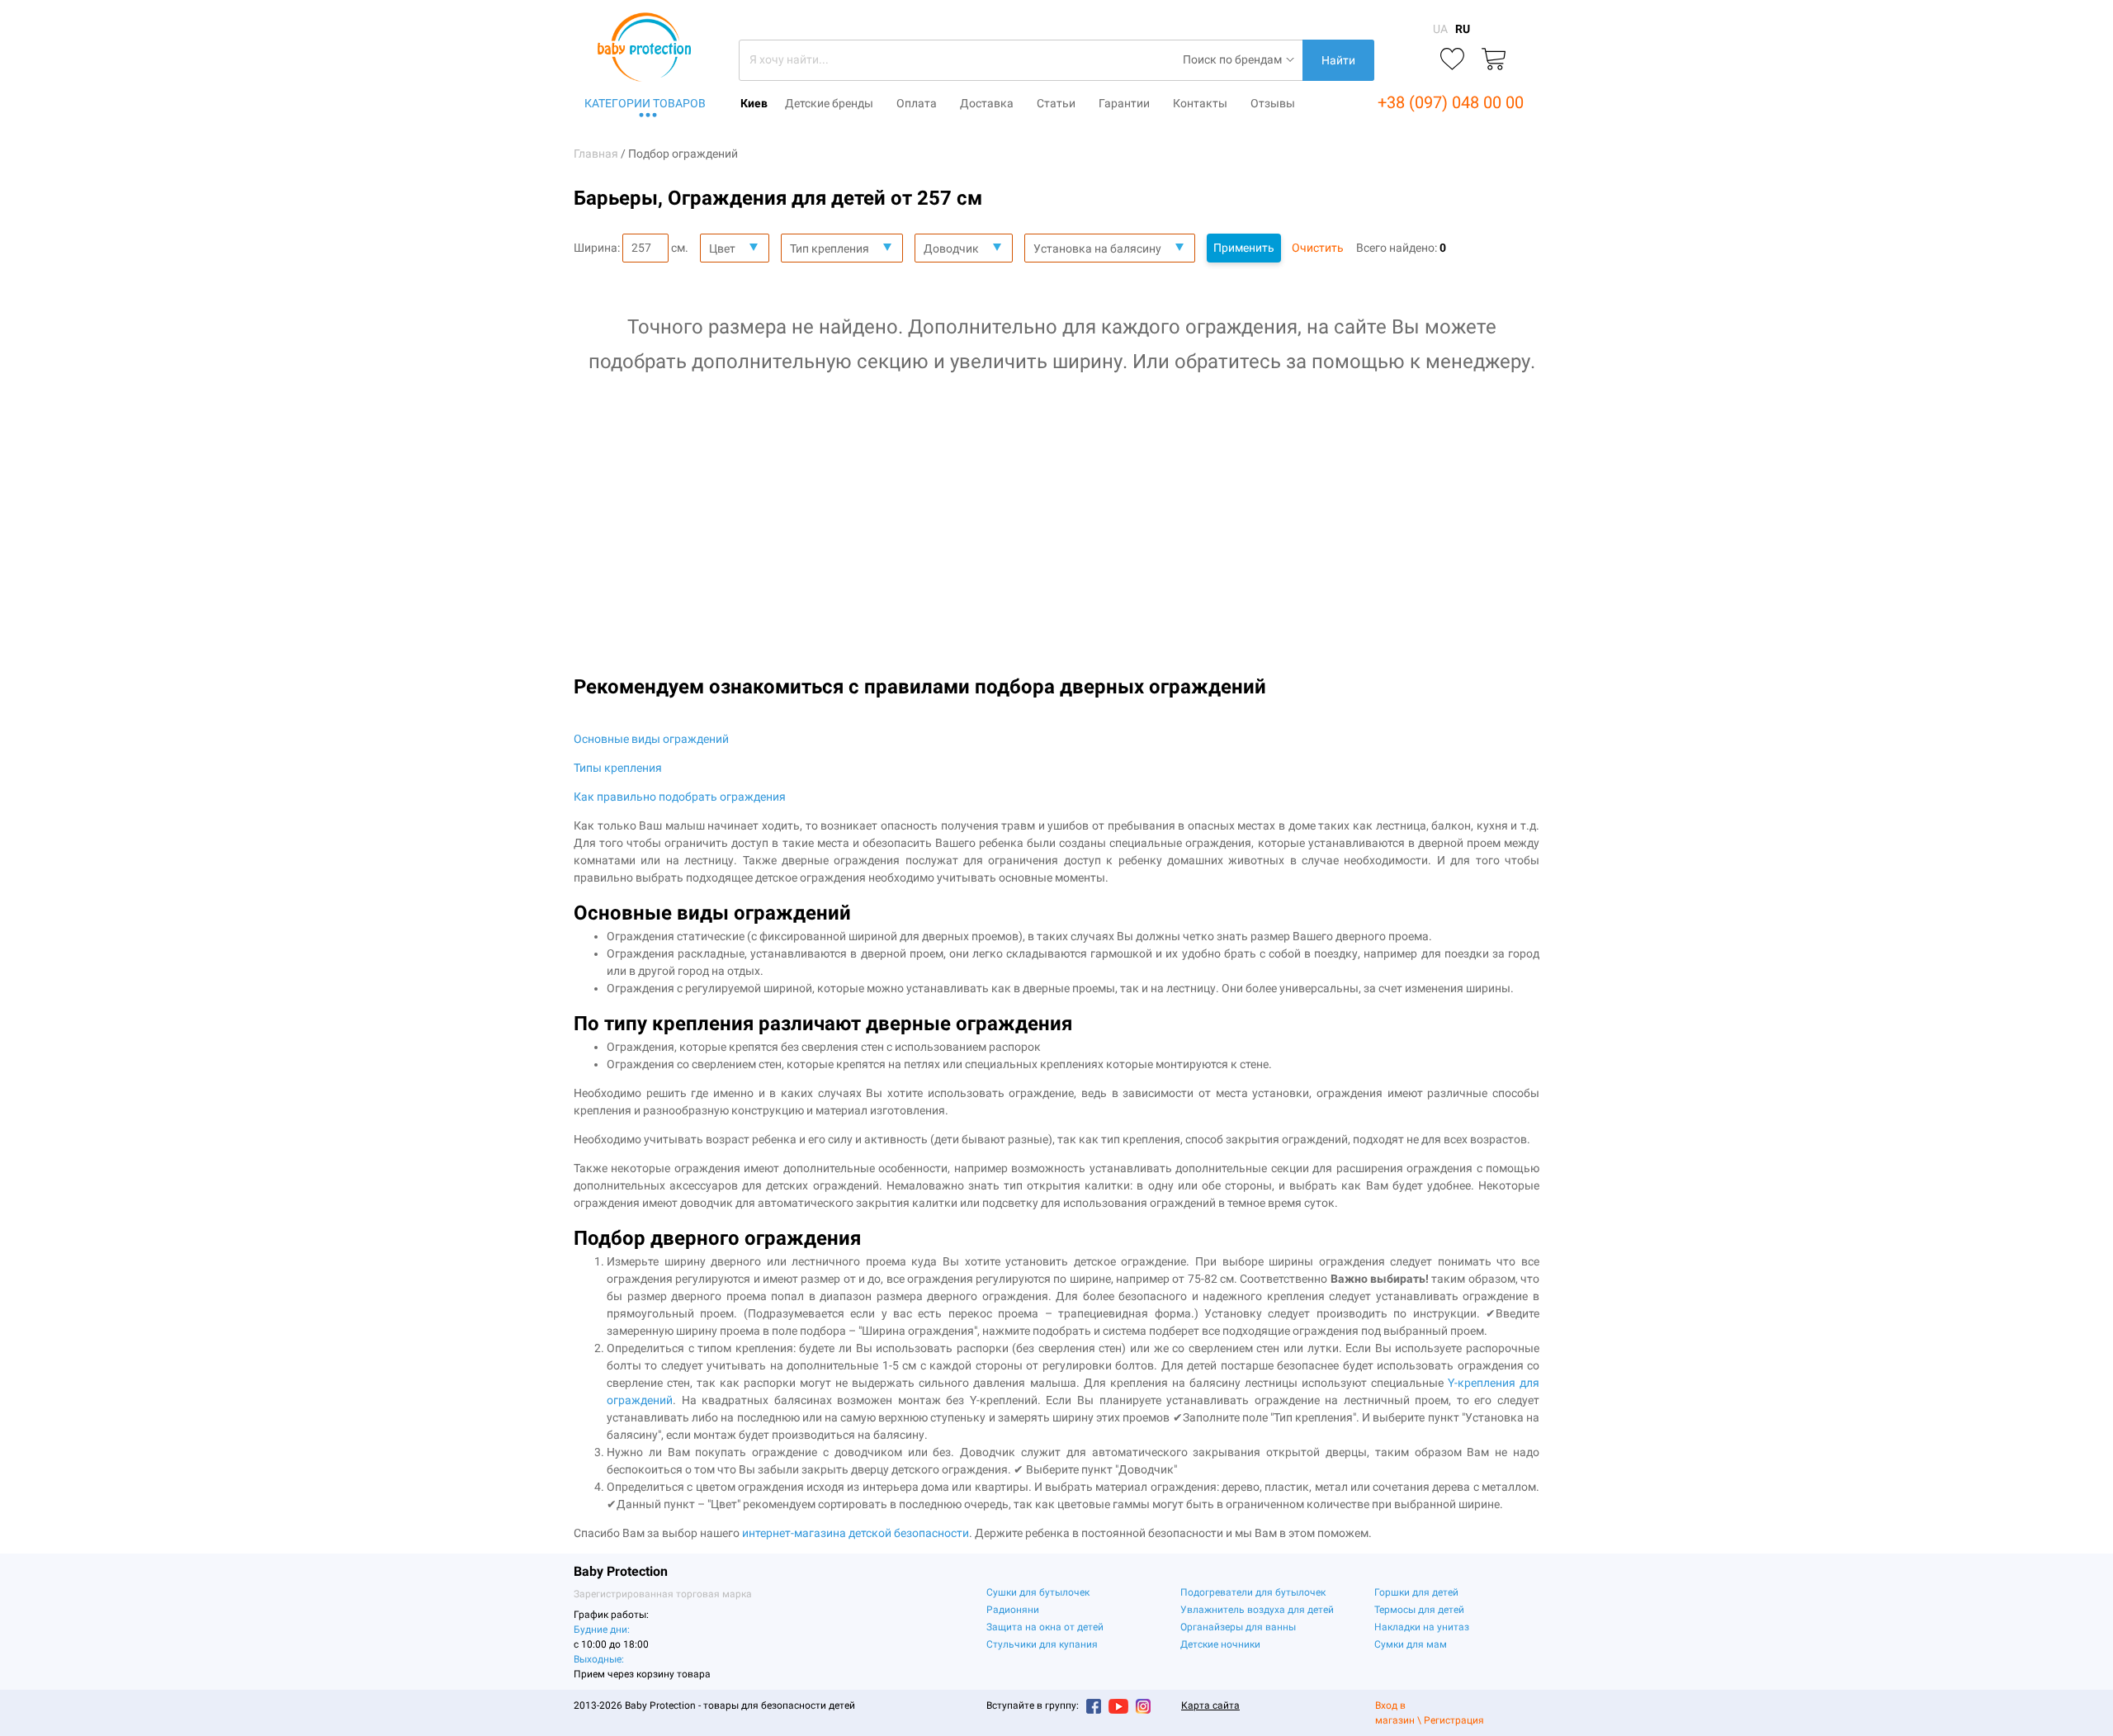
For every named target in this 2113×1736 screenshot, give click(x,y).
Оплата (917, 103)
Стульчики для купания (1042, 1644)
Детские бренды (829, 103)
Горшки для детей (1416, 1592)
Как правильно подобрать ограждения (680, 797)
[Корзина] (1494, 60)
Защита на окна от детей (1045, 1627)
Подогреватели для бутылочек (1253, 1592)
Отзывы (1273, 103)
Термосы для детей (1419, 1610)
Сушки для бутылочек (1038, 1592)
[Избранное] (1452, 60)
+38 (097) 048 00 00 (1451, 102)
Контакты (1200, 103)
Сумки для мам (1411, 1644)
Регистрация (1454, 1720)
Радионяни (1013, 1610)
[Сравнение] (1411, 60)
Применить (1244, 248)
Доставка (987, 103)
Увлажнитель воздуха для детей (1257, 1610)
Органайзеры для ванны (1238, 1627)
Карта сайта (1210, 1705)
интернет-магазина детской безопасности (856, 1533)
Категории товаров (645, 103)
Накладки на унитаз (1422, 1627)
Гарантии (1124, 103)
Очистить (1318, 248)
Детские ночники (1220, 1644)
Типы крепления (618, 768)
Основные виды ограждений (651, 739)
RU (1463, 29)
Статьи (1056, 103)
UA (1440, 29)
